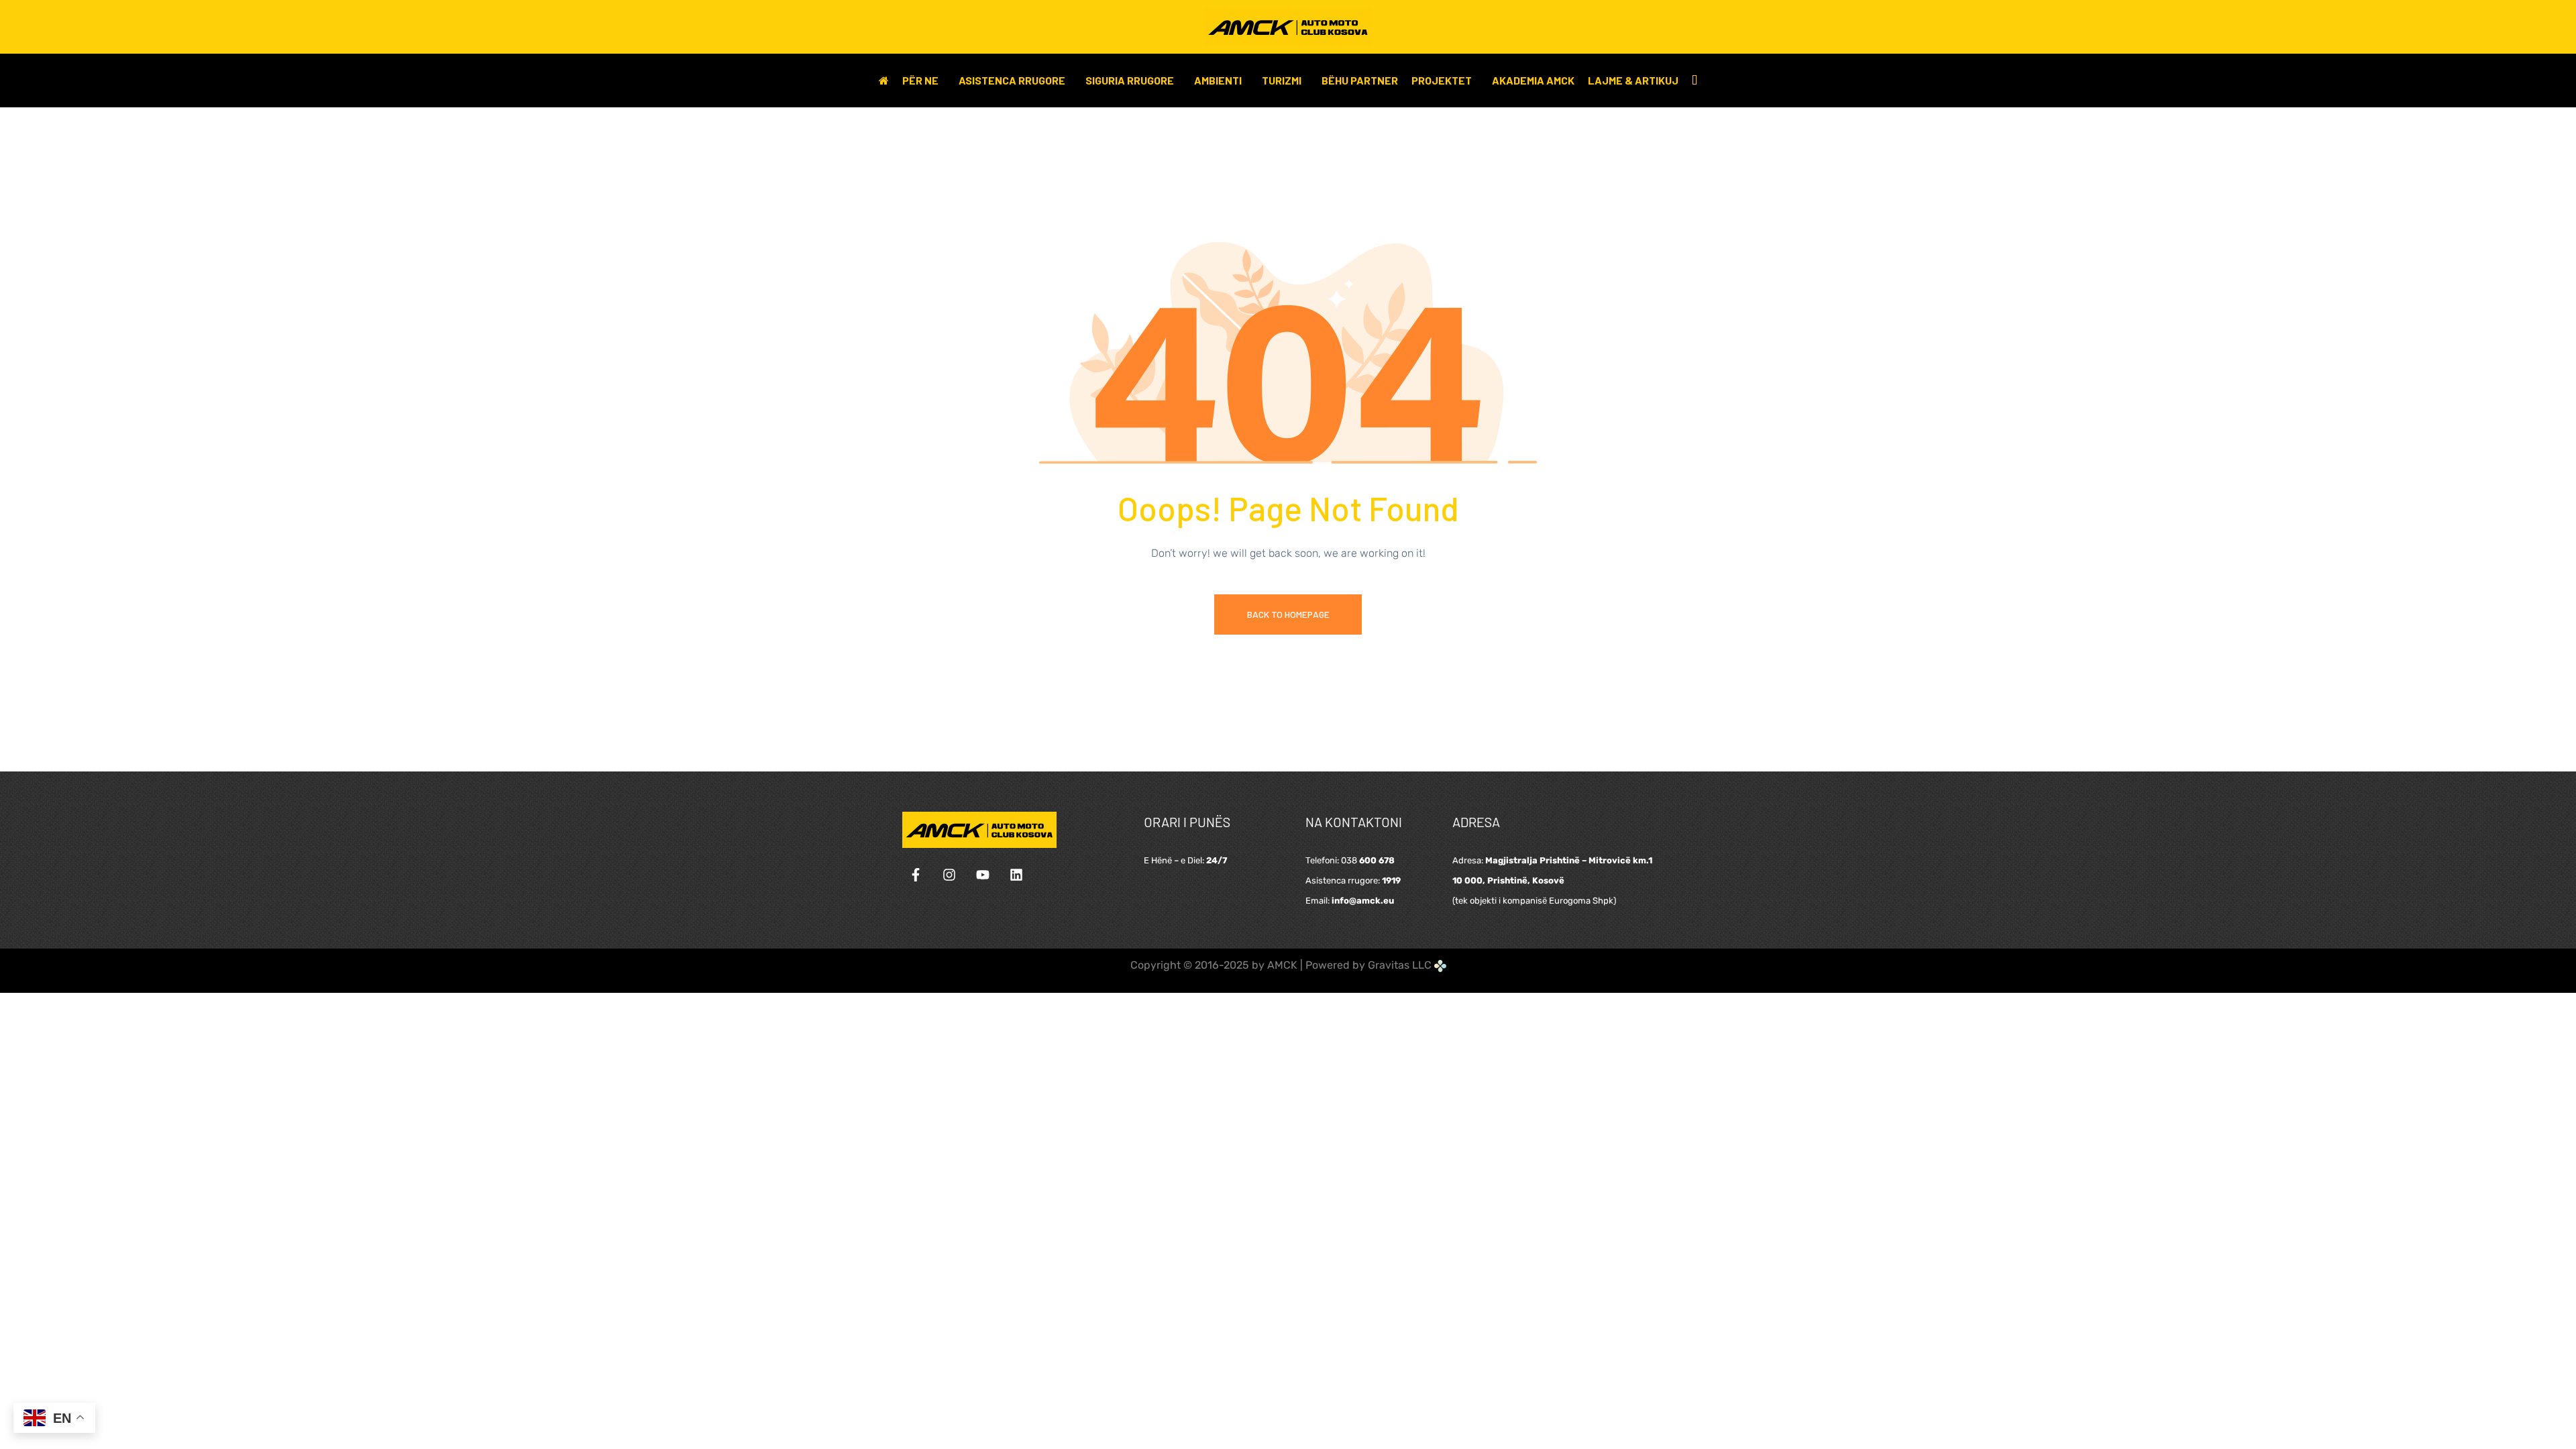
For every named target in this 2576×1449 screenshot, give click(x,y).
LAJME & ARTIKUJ (1633, 80)
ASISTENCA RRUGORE (1012, 80)
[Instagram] (949, 875)
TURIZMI (1282, 80)
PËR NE (920, 80)
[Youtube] (983, 875)
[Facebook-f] (916, 875)
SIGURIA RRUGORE (1130, 80)
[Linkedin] (1016, 875)
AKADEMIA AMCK (1533, 80)
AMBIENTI (1218, 80)
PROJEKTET (1442, 80)
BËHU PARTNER (1360, 80)
